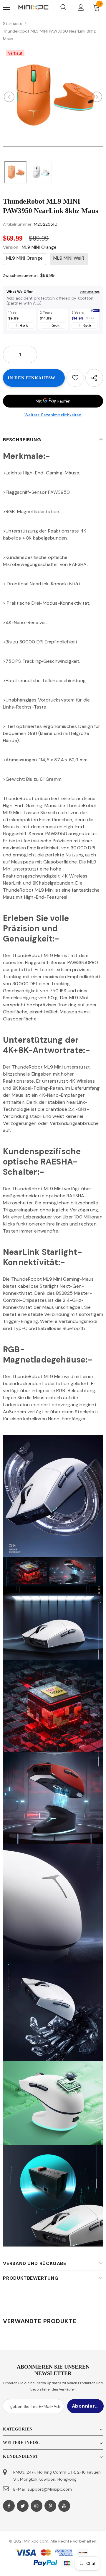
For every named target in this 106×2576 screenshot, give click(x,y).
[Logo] (33, 7)
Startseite (13, 23)
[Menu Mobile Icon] (6, 7)
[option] (53, 97)
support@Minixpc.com (50, 2489)
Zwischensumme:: (20, 275)
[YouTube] (64, 2506)
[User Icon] (81, 7)
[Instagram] (37, 2506)
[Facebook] (9, 2506)
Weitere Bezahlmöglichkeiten (53, 415)
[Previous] (9, 97)
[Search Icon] (63, 7)
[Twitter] (23, 2506)
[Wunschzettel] (75, 378)
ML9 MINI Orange (24, 258)
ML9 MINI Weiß (69, 258)
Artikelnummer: (18, 224)
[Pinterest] (50, 2506)
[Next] (97, 97)
